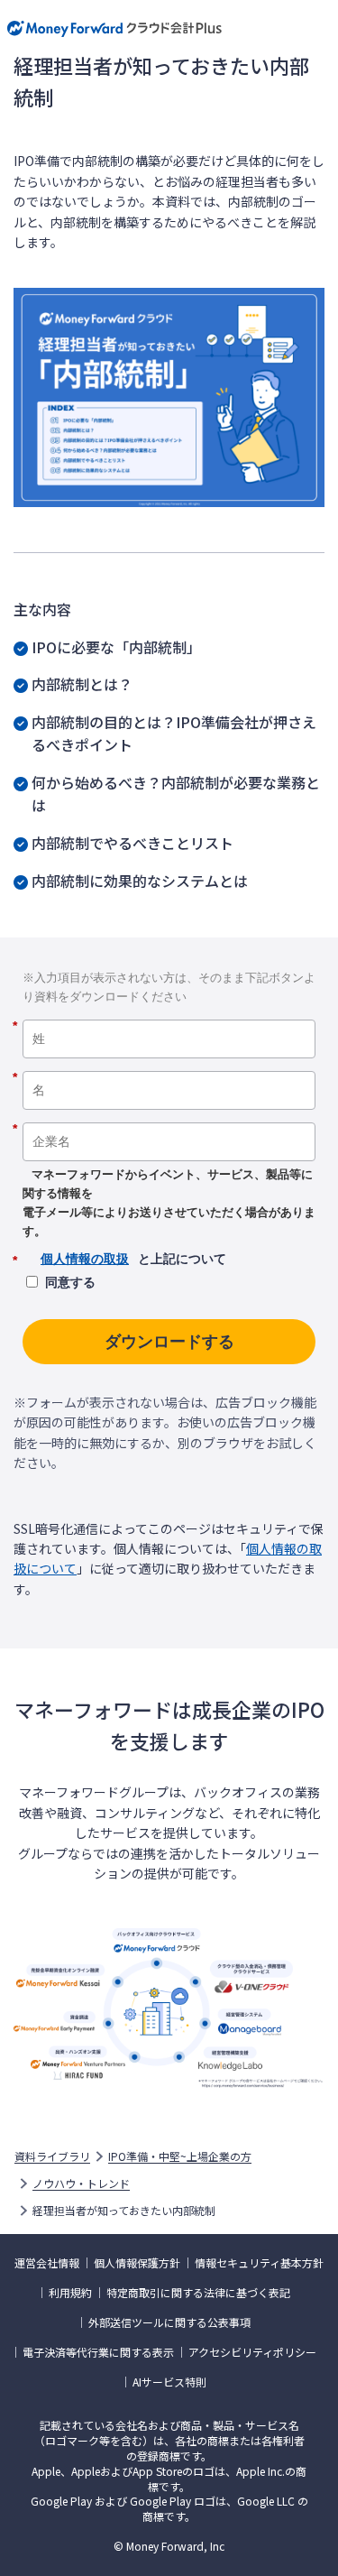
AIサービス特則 (169, 2382)
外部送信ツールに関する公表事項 (169, 2322)
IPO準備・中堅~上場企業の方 (180, 2156)
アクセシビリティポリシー (252, 2352)
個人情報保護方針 (137, 2263)
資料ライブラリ (52, 2156)
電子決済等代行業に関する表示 (98, 2352)
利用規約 (70, 2293)
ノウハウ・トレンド (81, 2184)
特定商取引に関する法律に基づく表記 (198, 2293)
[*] (169, 1013)
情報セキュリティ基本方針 (259, 2263)
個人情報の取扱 (85, 1259)
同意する (70, 1282)
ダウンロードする (169, 1342)
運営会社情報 (47, 2263)
